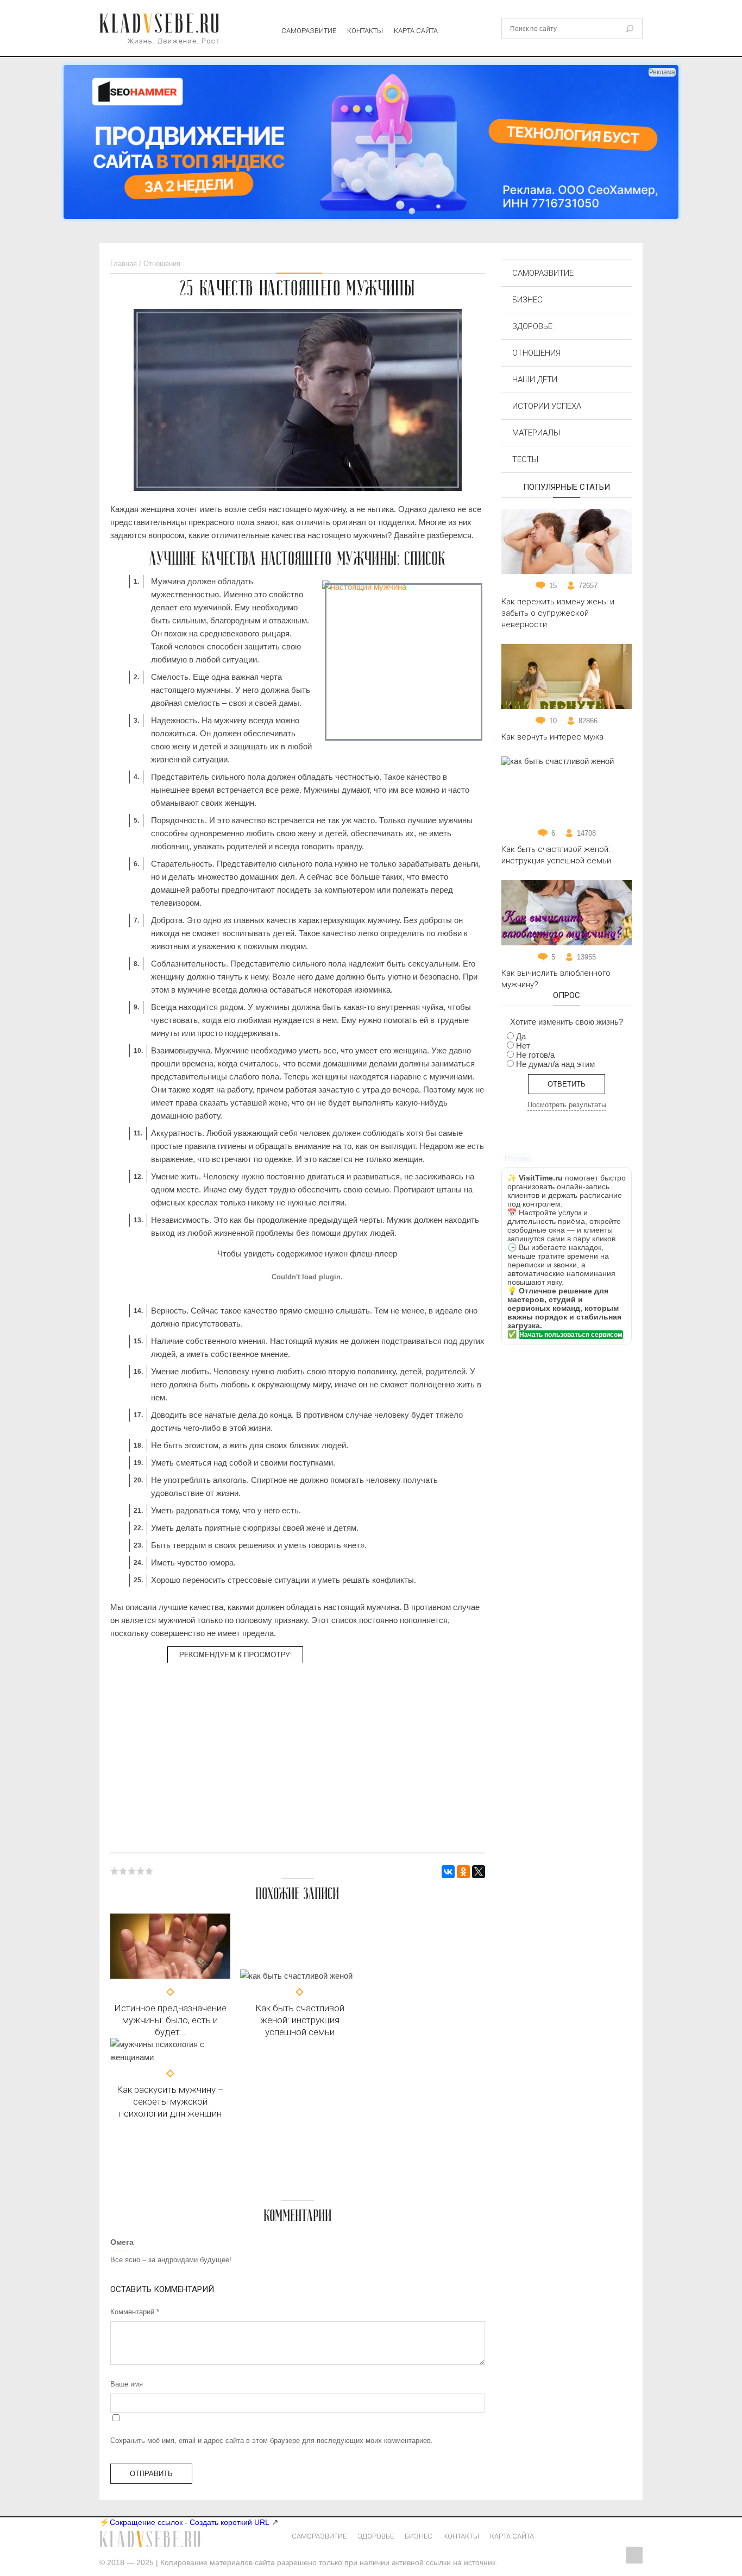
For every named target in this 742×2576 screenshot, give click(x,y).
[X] (479, 1872)
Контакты (365, 31)
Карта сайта (416, 31)
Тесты (525, 459)
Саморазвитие (309, 31)
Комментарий (135, 2312)
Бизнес (527, 300)
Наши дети (535, 380)
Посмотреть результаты (567, 1105)
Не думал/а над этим (555, 1064)
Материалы (536, 433)
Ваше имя (127, 2384)
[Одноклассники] (463, 1872)
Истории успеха (547, 406)
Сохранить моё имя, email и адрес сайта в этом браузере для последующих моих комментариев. (272, 2441)
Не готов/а (535, 1055)
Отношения (536, 353)
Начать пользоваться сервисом (571, 1335)
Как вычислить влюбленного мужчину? (556, 979)
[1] (115, 1871)
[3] (132, 1871)
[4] (141, 1871)
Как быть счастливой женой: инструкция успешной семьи (300, 2020)
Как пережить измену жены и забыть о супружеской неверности (558, 613)
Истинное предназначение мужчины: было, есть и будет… (170, 2020)
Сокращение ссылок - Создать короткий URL (190, 2522)
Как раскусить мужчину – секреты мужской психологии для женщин (170, 2101)
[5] (149, 1871)
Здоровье (532, 326)
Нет (523, 1046)
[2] (123, 1871)
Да (521, 1036)
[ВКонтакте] (448, 1872)
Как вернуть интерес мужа (552, 737)
